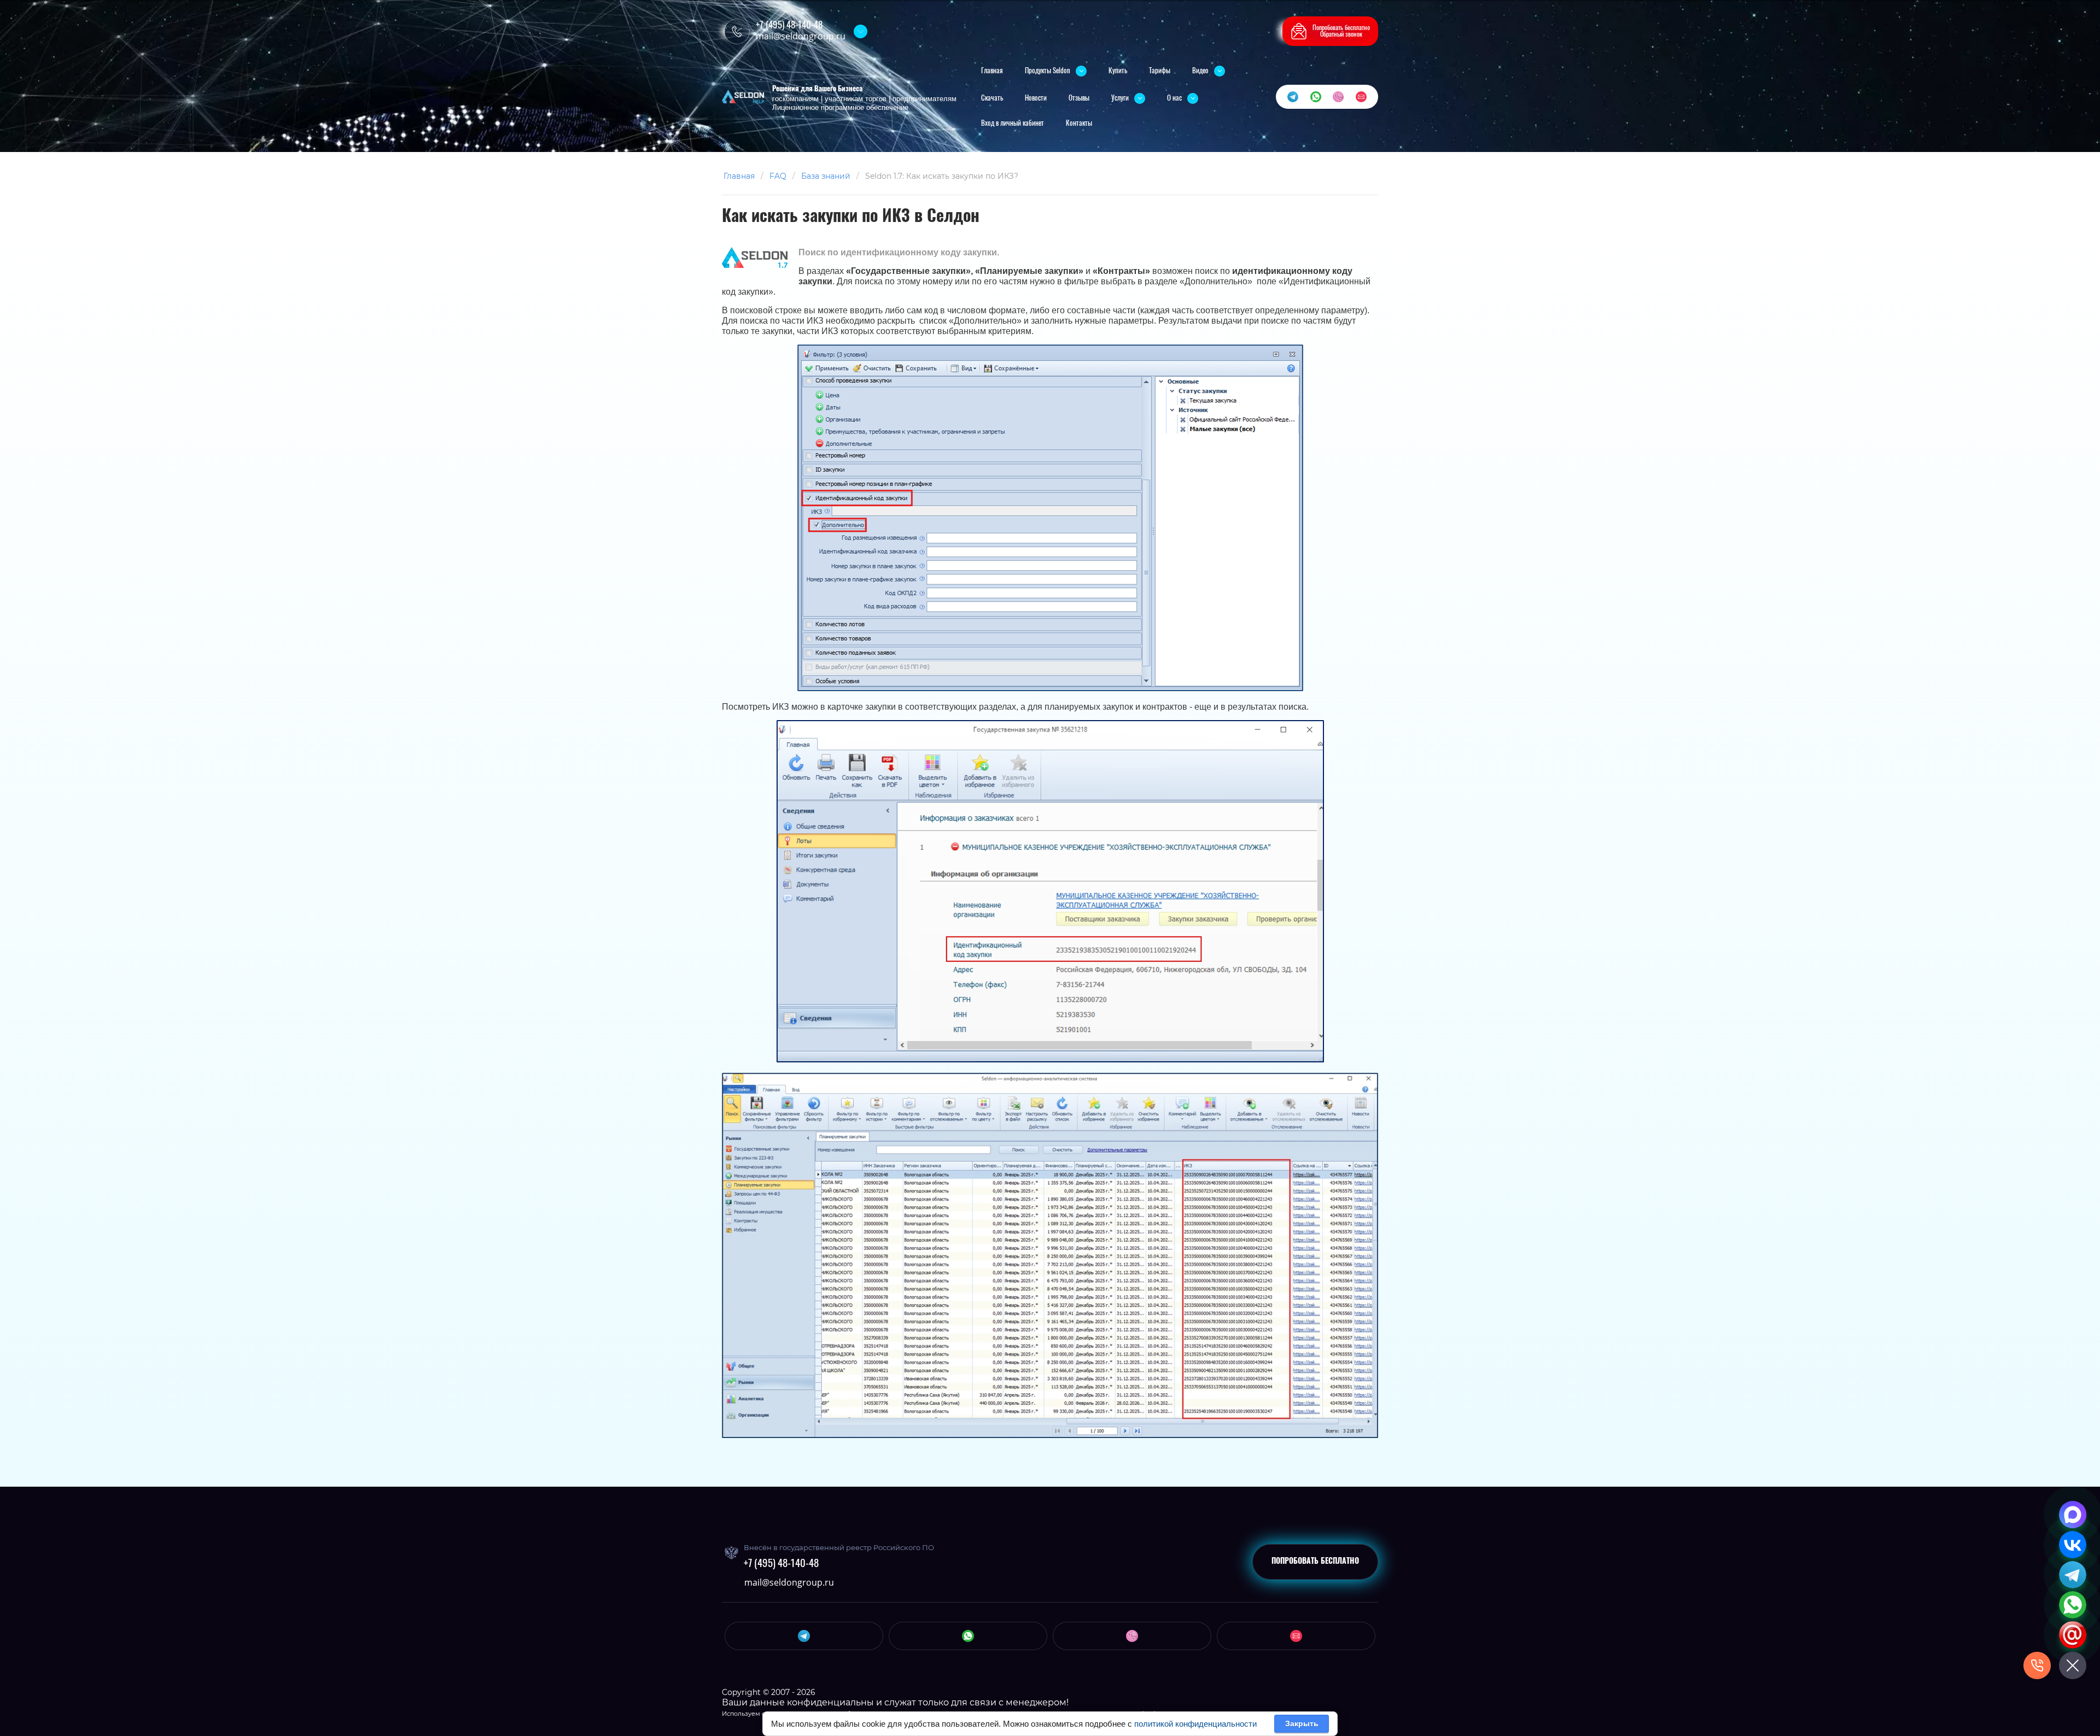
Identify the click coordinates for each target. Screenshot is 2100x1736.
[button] (1330, 31)
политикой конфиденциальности (1195, 1724)
